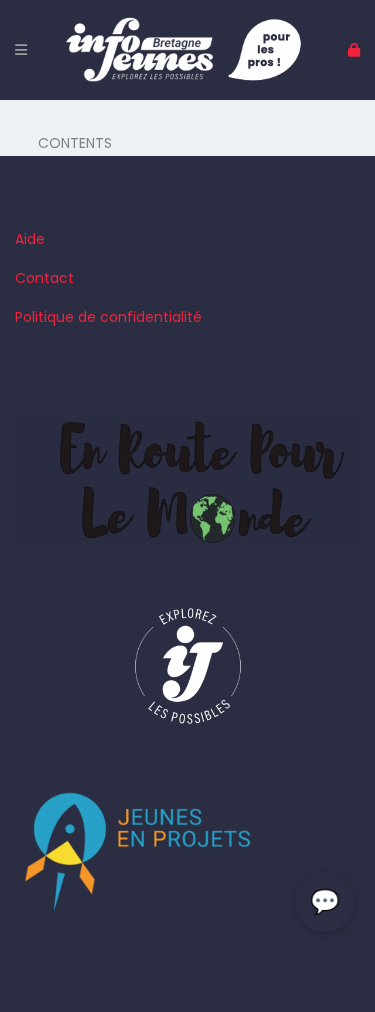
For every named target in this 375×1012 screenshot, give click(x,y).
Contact (44, 278)
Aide (30, 239)
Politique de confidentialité (108, 317)
